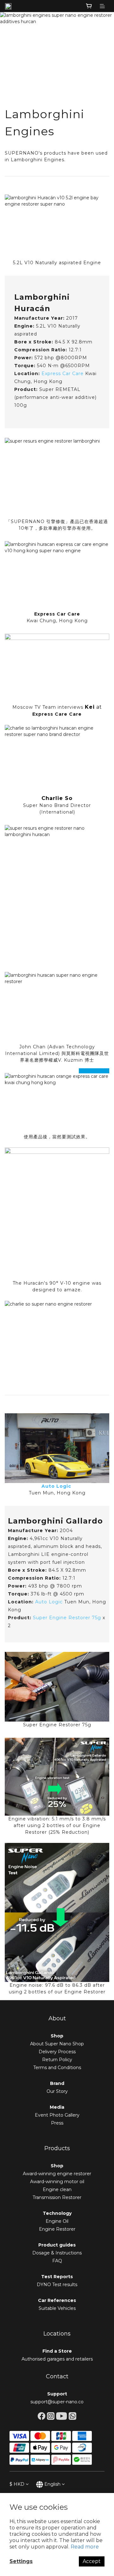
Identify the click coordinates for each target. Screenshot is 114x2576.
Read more (85, 2547)
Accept (92, 2561)
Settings (21, 2561)
